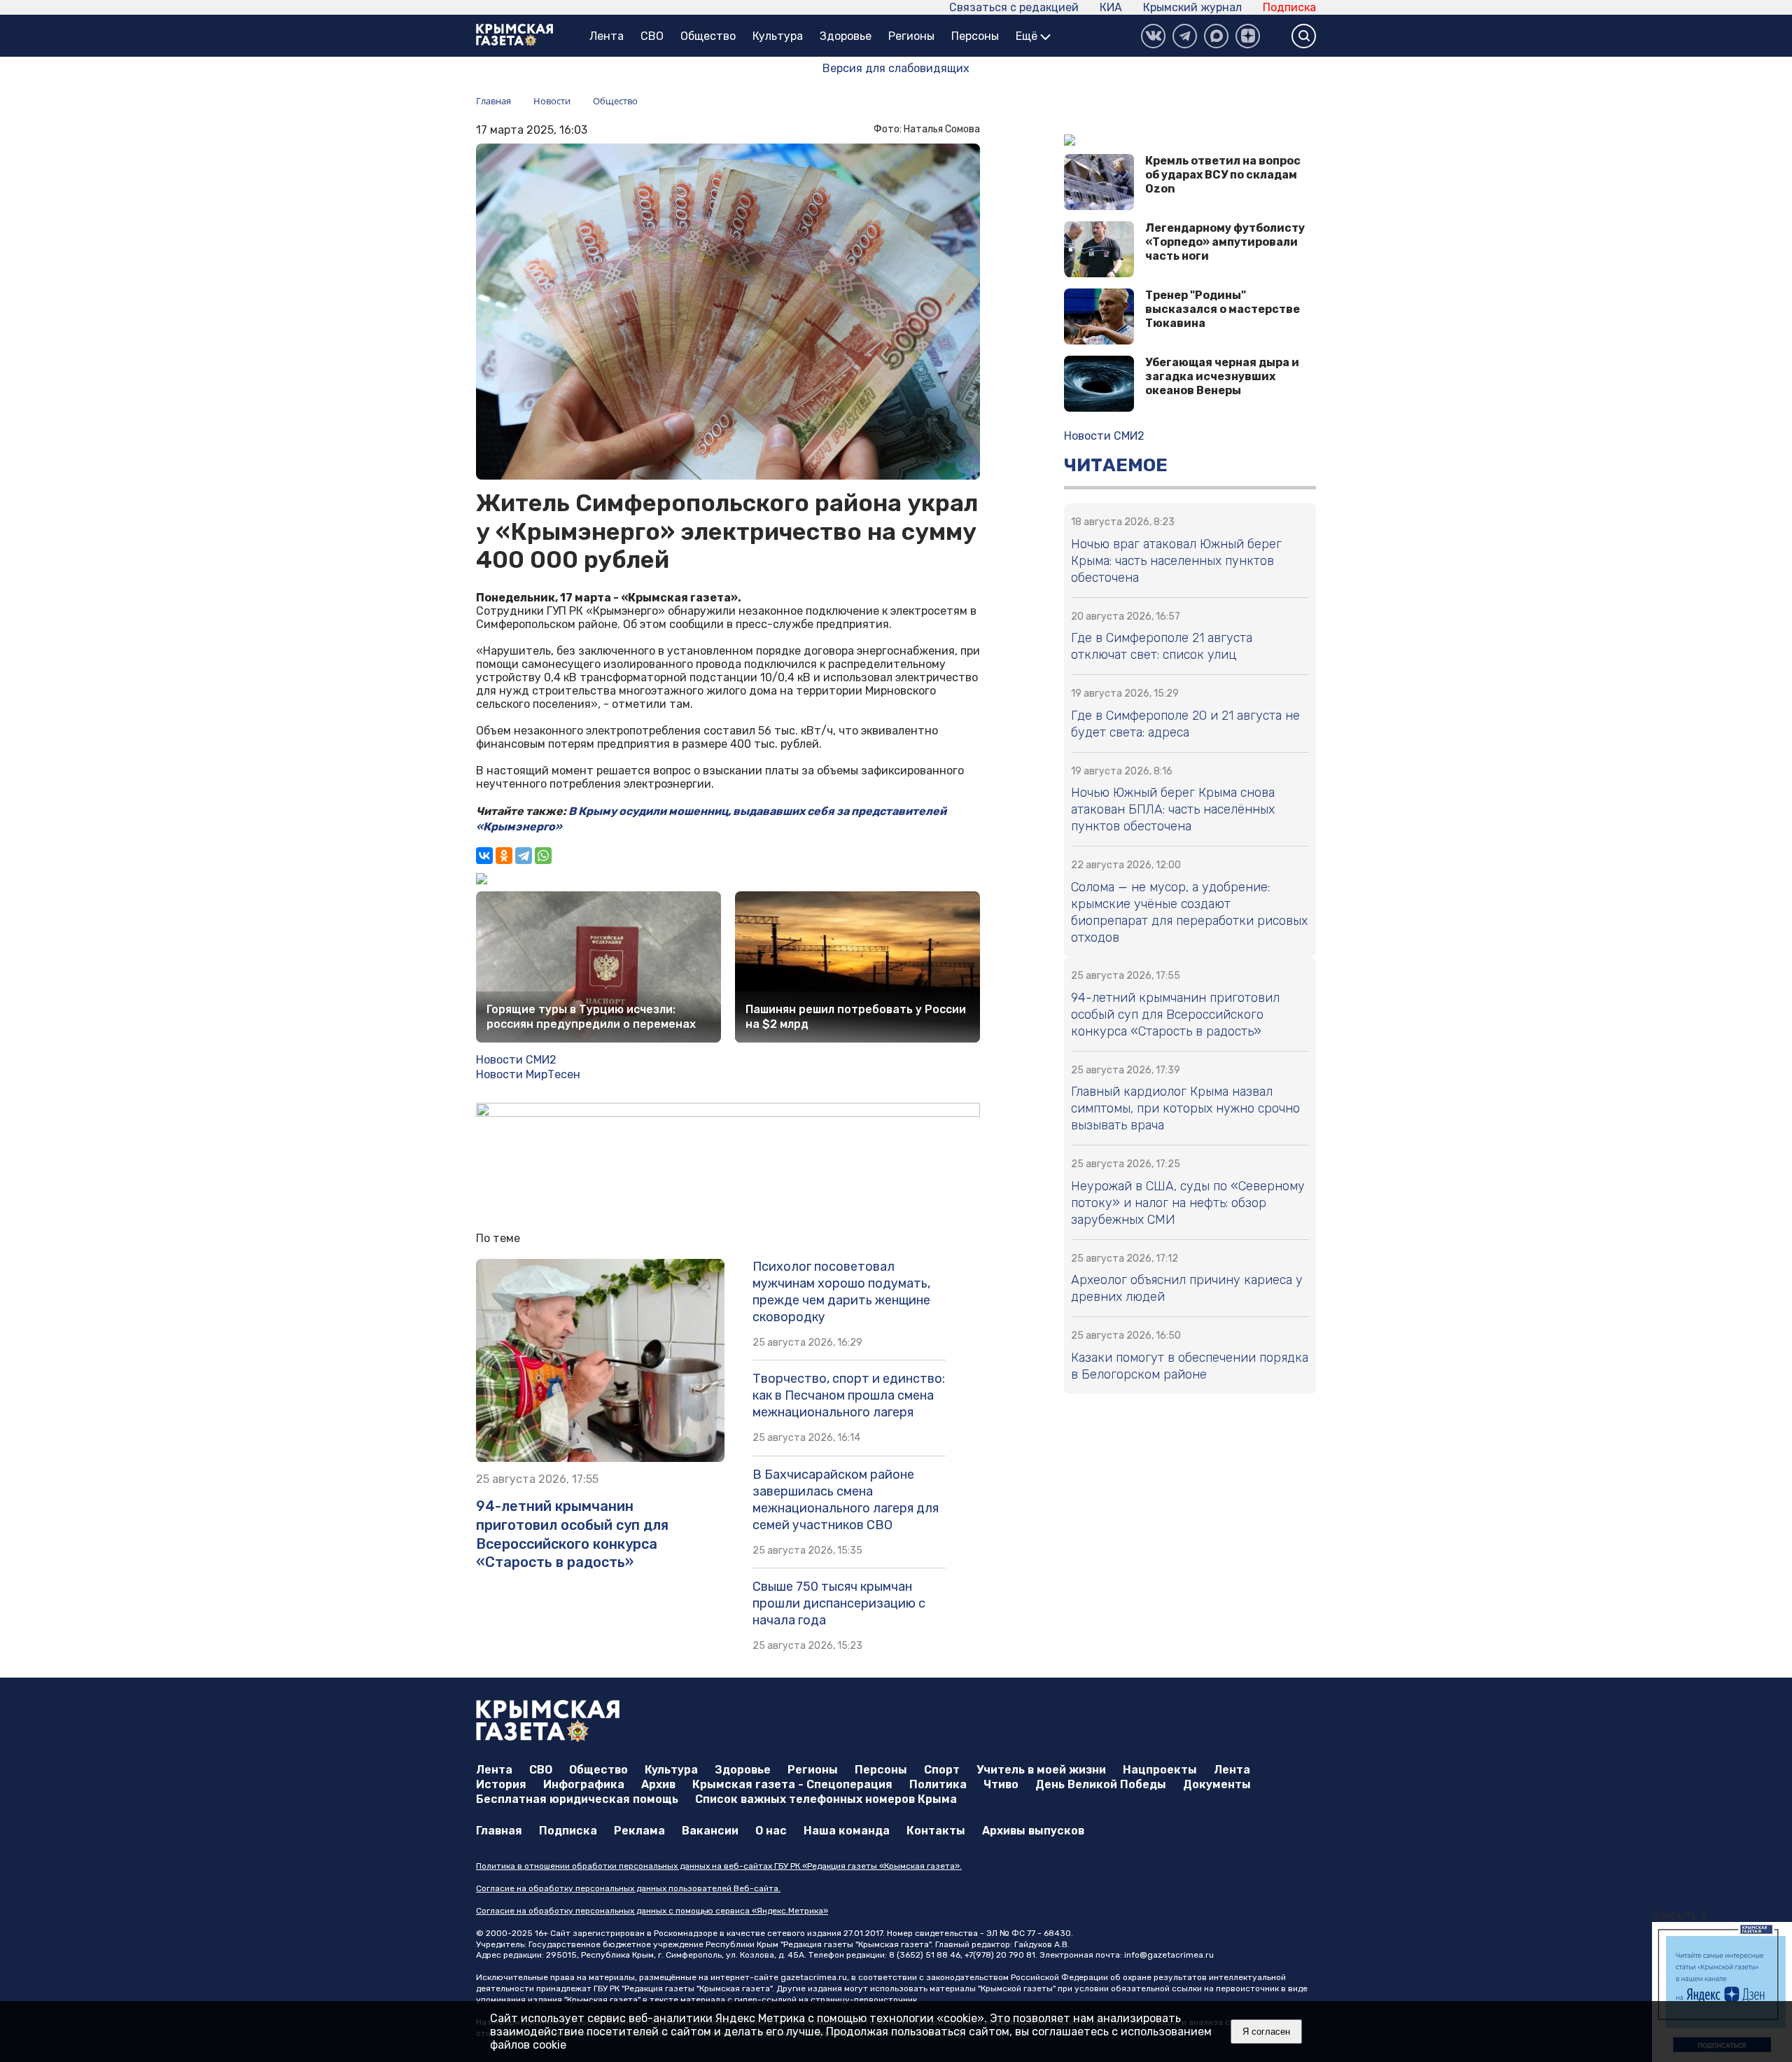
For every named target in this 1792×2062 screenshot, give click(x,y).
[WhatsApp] (543, 856)
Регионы (911, 36)
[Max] (1216, 36)
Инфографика (584, 1784)
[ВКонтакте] (1153, 36)
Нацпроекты (1160, 1770)
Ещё (1028, 36)
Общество (708, 36)
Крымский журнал (1192, 7)
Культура (778, 36)
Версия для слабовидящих (896, 68)
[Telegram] (524, 856)
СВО (652, 36)
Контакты (936, 1831)
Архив (658, 1784)
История (501, 1784)
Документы (1217, 1784)
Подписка (1289, 7)
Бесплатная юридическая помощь (577, 1799)
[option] (1722, 1992)
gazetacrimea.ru (814, 1977)
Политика (938, 1784)
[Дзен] (1248, 36)
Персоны (975, 36)
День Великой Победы (1101, 1784)
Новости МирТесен (528, 1074)
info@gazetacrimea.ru (1169, 1955)
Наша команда (847, 1831)
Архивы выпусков (1033, 1831)
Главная (499, 1831)
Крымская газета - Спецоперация (792, 1784)
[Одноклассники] (504, 856)
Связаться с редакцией (1014, 7)
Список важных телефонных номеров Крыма (826, 1799)
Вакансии (710, 1831)
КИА (1111, 7)
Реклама (639, 1831)
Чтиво (1001, 1784)
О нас (771, 1831)
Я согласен (1266, 2032)
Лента (607, 36)
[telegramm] (1185, 36)
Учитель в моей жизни (1041, 1770)
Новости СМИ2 (516, 1060)
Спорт (942, 1770)
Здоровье (846, 36)
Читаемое (1116, 465)
